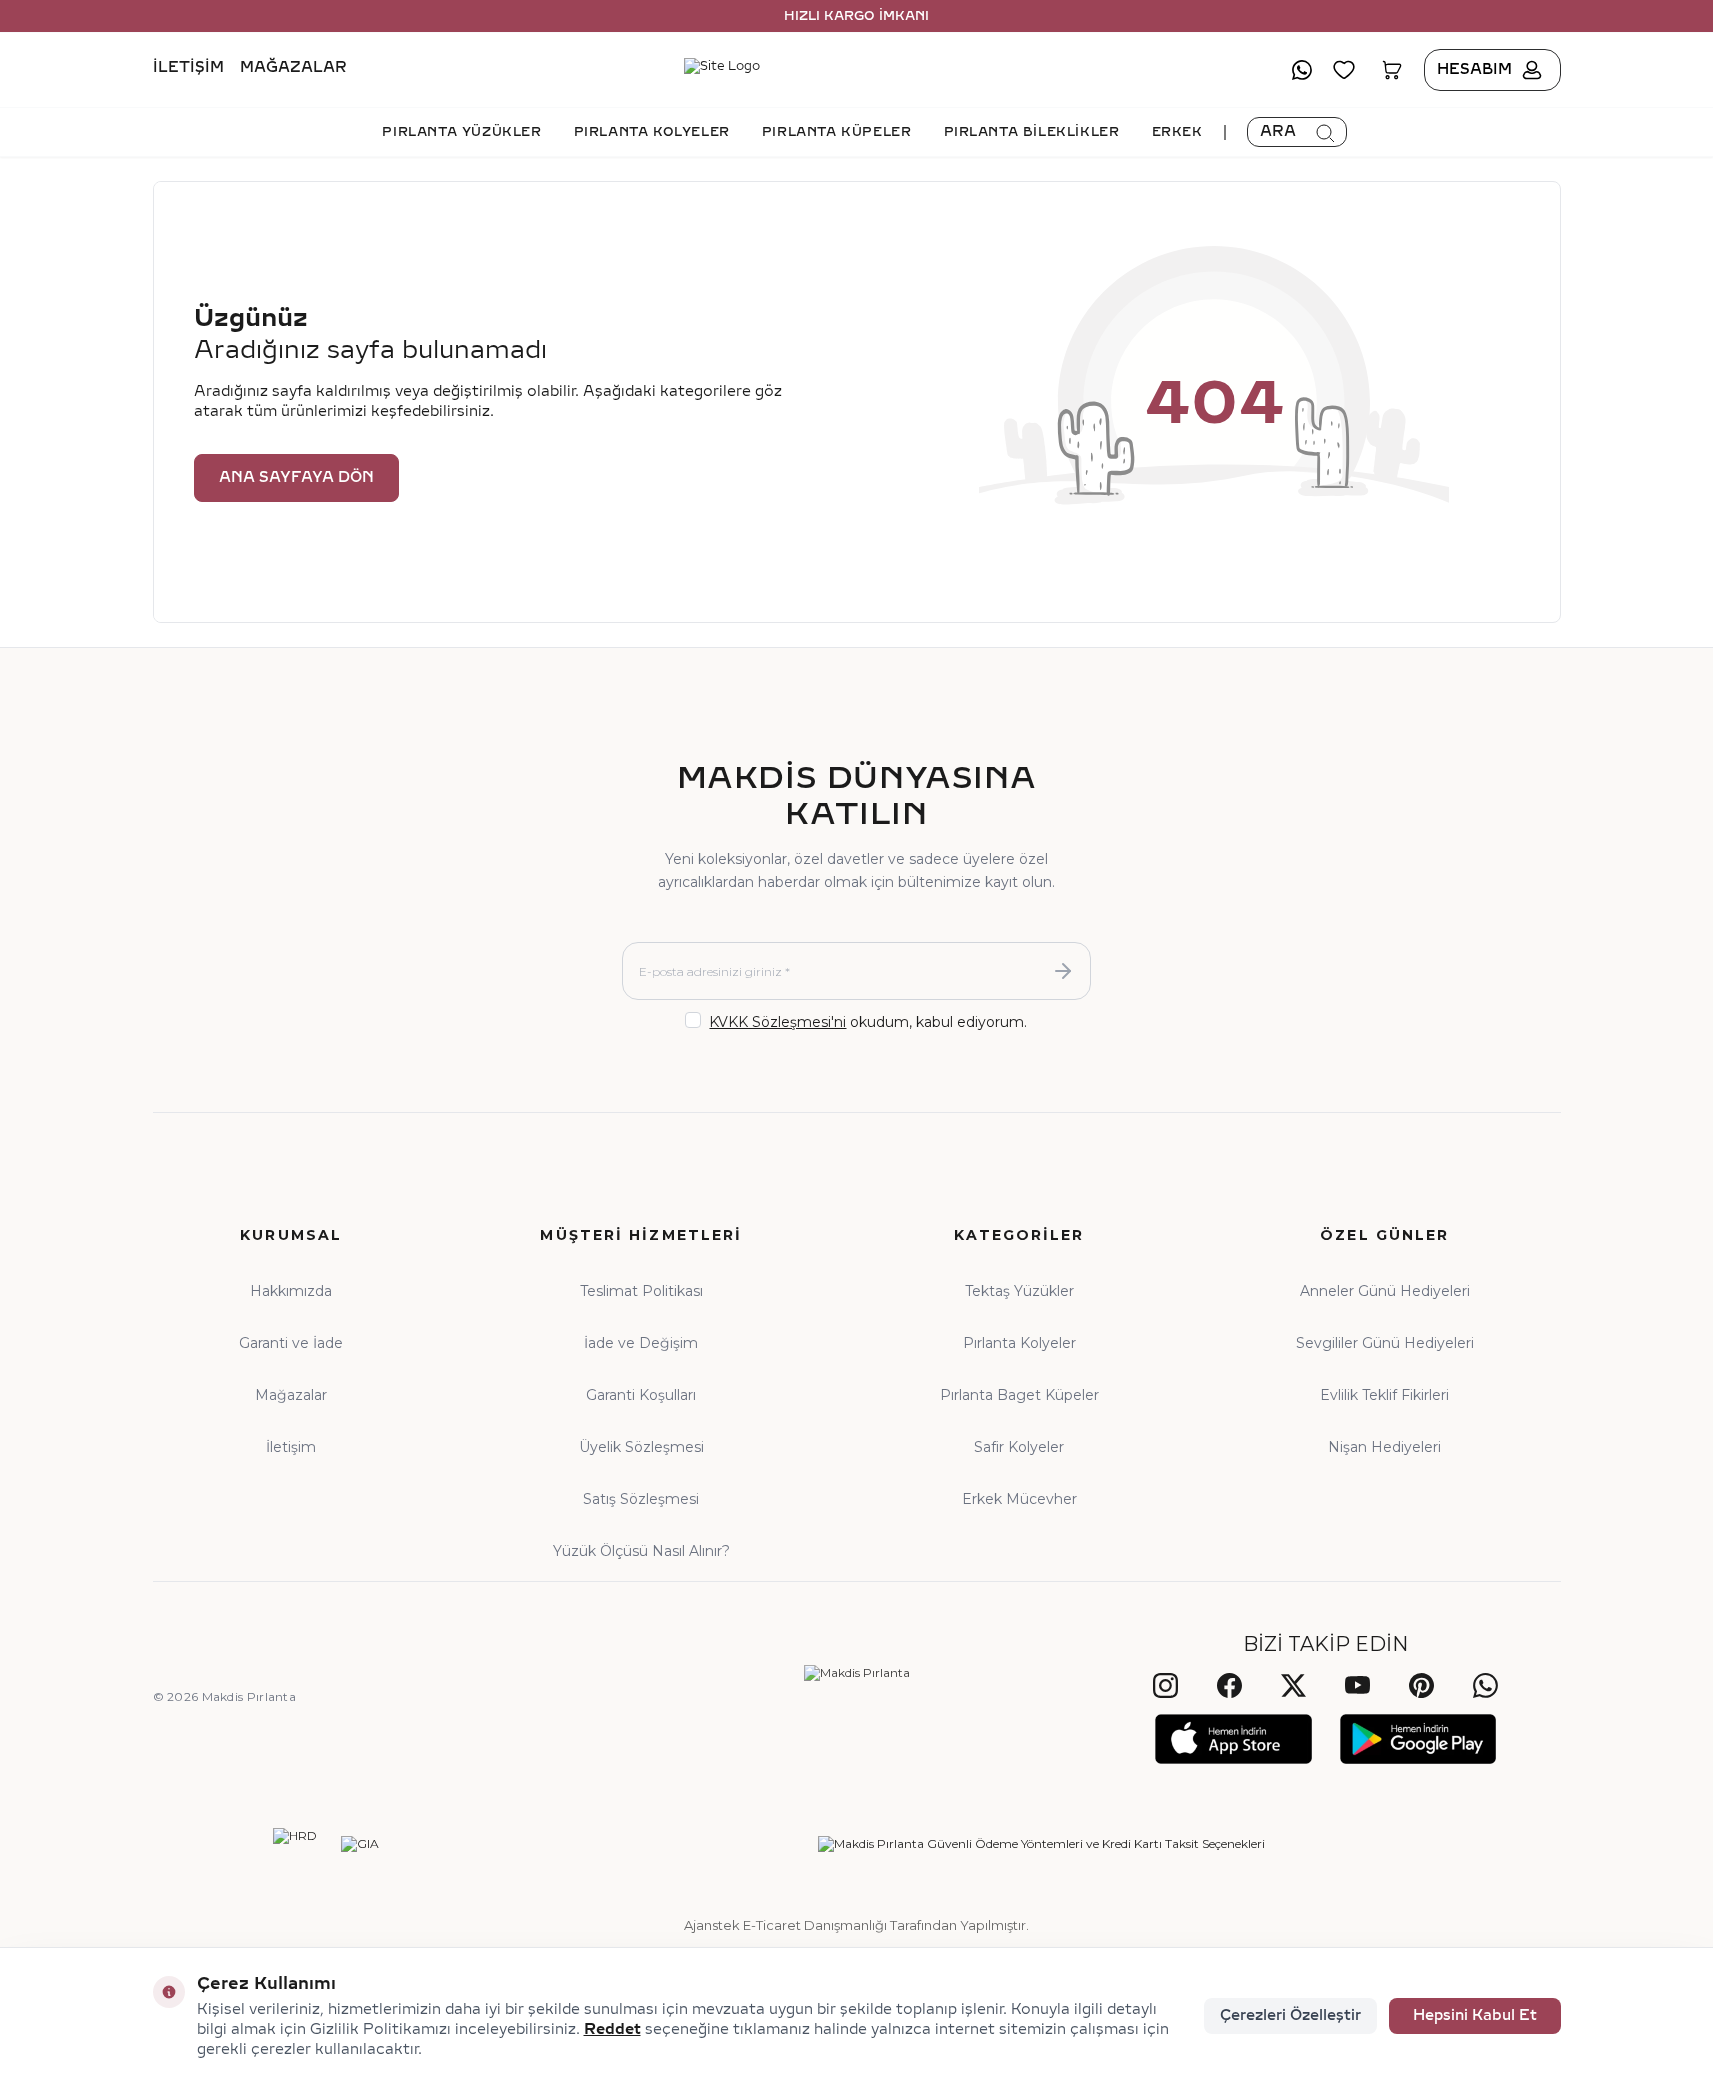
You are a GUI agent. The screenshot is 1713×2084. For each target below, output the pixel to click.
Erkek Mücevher (1019, 1499)
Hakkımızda (291, 1291)
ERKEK (1177, 132)
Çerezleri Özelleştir (1290, 2015)
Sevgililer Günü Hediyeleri (1385, 1343)
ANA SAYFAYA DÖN (296, 477)
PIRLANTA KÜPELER (837, 132)
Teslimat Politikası (641, 1291)
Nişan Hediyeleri (1384, 1447)
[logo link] (857, 70)
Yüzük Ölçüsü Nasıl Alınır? (641, 1551)
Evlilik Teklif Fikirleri (1384, 1395)
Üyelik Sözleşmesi (641, 1447)
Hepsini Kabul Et (1475, 2015)
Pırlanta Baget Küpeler (1019, 1395)
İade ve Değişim (641, 1343)
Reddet (612, 2029)
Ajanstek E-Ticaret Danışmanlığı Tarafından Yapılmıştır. (856, 1925)
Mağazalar (293, 68)
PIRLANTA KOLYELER (652, 132)
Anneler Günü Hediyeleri (1385, 1291)
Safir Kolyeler (1019, 1447)
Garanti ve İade (291, 1343)
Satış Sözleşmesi (641, 1499)
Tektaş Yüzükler (1019, 1291)
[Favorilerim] (1344, 70)
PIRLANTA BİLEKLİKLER (1032, 132)
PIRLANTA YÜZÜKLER (461, 132)
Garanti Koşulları (641, 1395)
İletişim (188, 68)
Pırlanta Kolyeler (1019, 1343)
